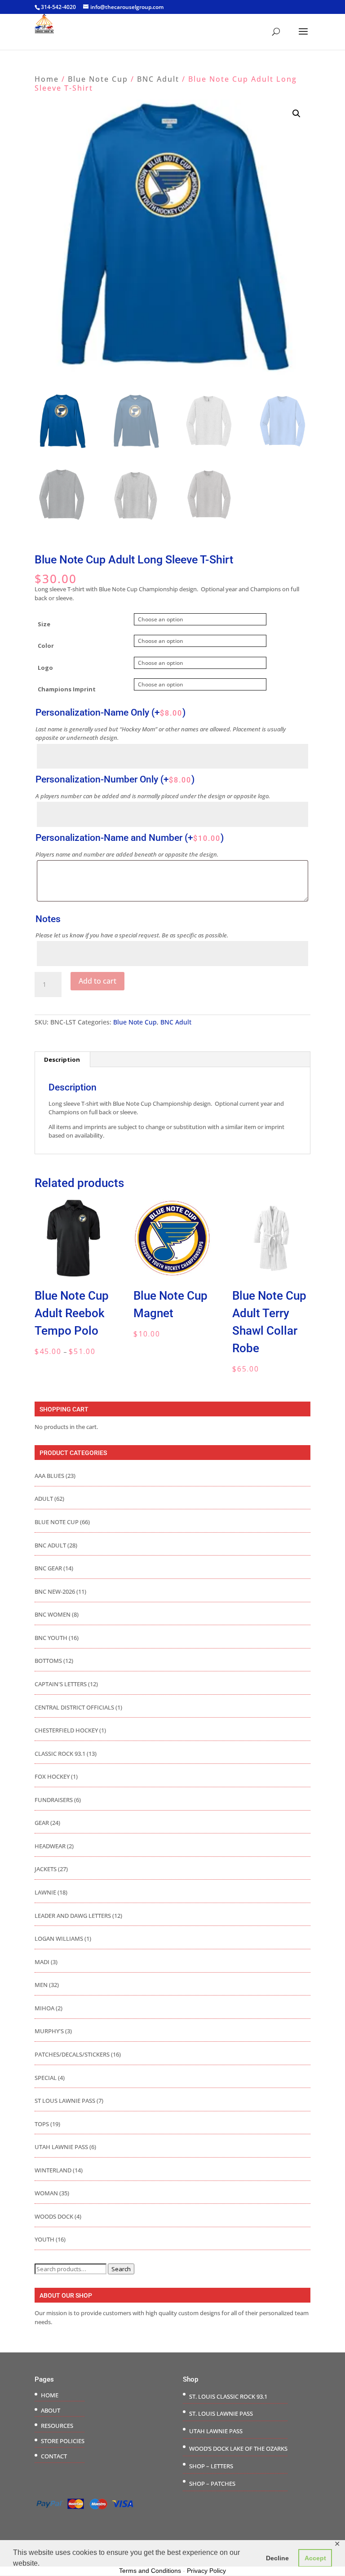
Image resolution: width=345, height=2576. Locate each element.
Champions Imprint (67, 689)
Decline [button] (277, 2558)
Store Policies (63, 2441)
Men (41, 1985)
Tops (42, 2124)
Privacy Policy (206, 2571)
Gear (42, 1823)
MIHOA (44, 2008)
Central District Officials (74, 1707)
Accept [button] (315, 2558)
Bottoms (48, 1661)
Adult (44, 1499)
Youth (44, 2239)
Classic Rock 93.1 (60, 1754)
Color (46, 646)
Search (121, 2269)
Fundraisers (54, 1800)
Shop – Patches (212, 2484)
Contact (54, 2456)
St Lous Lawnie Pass (65, 2101)
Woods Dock (54, 2216)
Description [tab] (62, 1059)
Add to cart (97, 981)
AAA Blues (49, 1476)
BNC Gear (48, 1568)
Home (47, 79)
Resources (57, 2426)
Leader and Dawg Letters (73, 1916)
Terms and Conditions (150, 2571)
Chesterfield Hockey (66, 1730)
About (51, 2410)
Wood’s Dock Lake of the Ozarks (238, 2449)
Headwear (50, 1846)
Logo (45, 668)
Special (46, 2078)
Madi (42, 1962)
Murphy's (49, 2031)
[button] (296, 114)
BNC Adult (158, 79)
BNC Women (53, 1614)
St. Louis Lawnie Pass (221, 2413)
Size (44, 624)
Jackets (46, 1869)
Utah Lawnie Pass (61, 2147)
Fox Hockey (52, 1776)
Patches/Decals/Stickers (72, 2054)
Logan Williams (59, 1939)
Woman (46, 2193)
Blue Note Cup (98, 79)
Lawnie (45, 1892)
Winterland (53, 2170)
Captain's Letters (61, 1684)
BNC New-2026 (55, 1591)
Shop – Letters (211, 2466)
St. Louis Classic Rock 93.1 (228, 2396)
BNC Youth (51, 1638)
